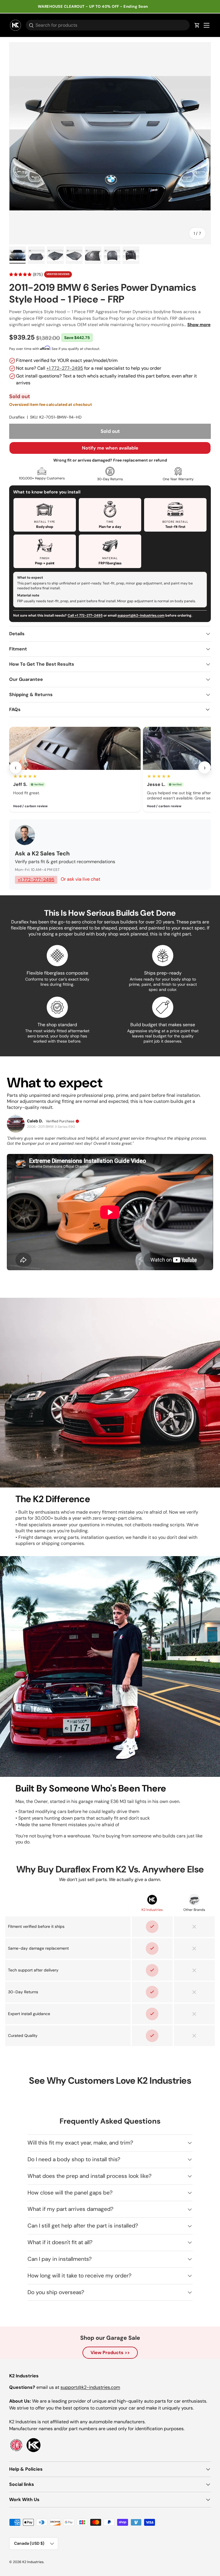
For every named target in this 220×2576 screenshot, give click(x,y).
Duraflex (17, 417)
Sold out (110, 431)
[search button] (30, 26)
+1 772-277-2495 (65, 368)
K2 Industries (33, 2562)
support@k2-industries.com (141, 615)
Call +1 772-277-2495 (85, 615)
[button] (197, 25)
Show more (199, 325)
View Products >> (110, 2353)
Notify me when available (110, 448)
